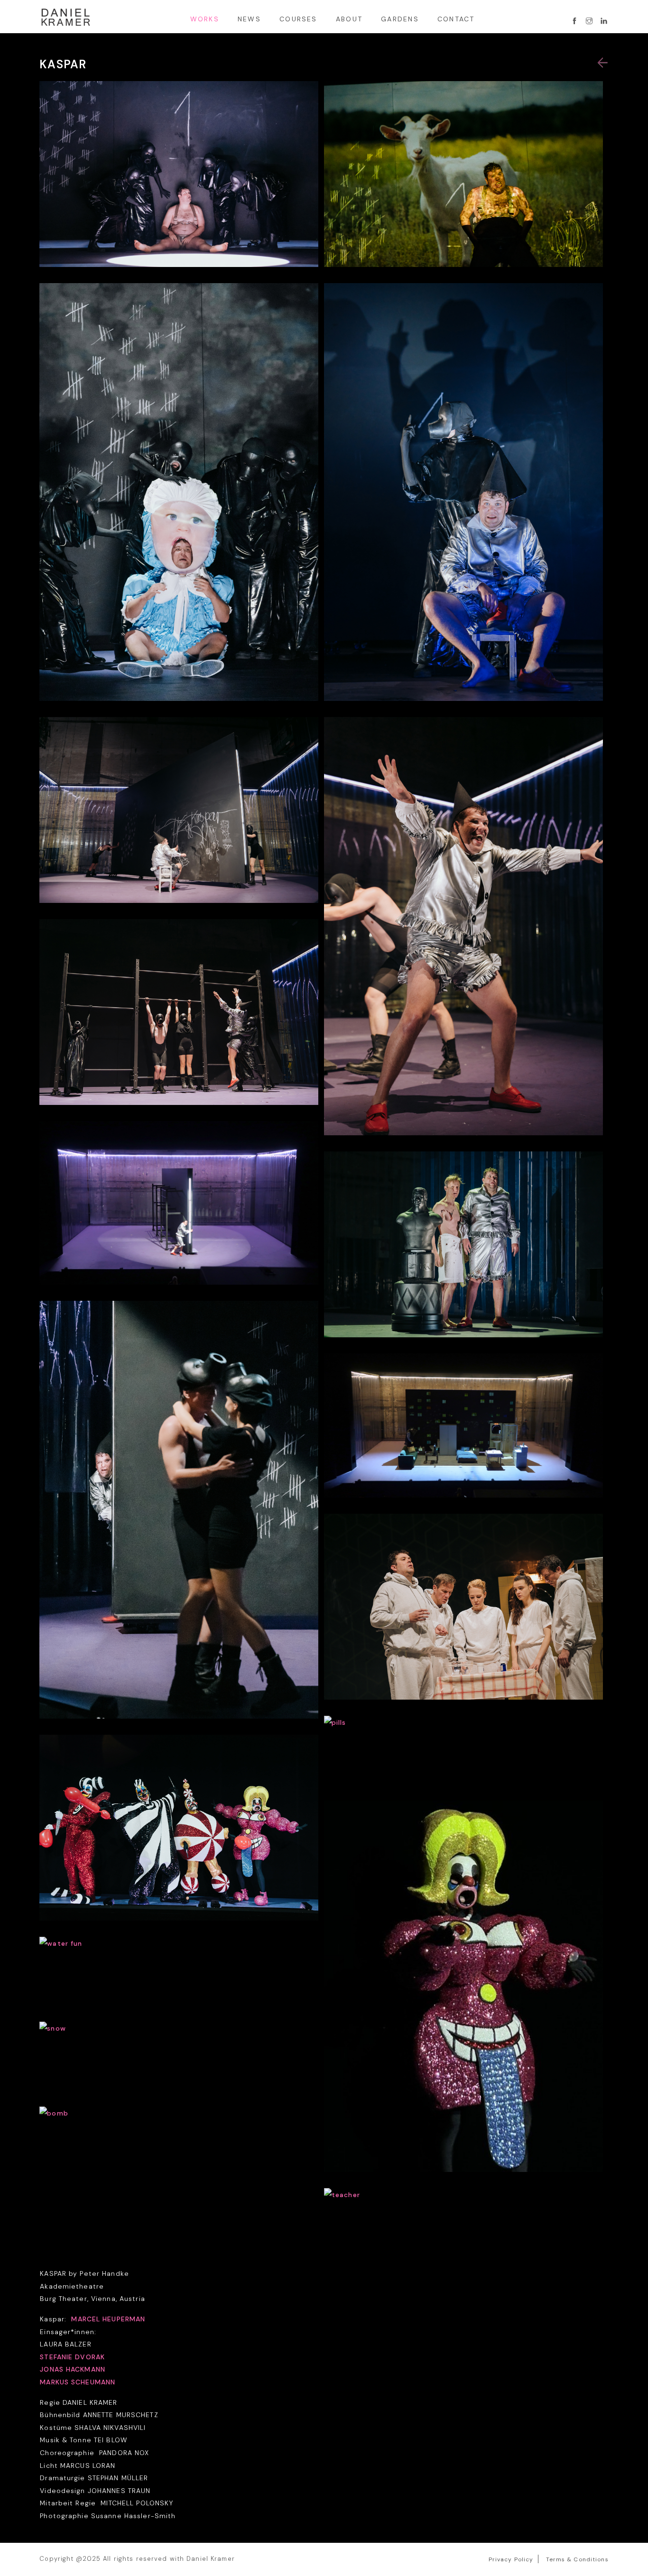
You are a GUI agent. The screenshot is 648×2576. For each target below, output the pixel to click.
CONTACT (456, 19)
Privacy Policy (511, 2559)
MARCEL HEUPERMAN (108, 2319)
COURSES (298, 19)
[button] (603, 63)
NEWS (249, 19)
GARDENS (400, 19)
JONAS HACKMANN (73, 2369)
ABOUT (349, 19)
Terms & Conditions (577, 2559)
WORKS (205, 19)
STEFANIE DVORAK (72, 2357)
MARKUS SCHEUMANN (78, 2382)
